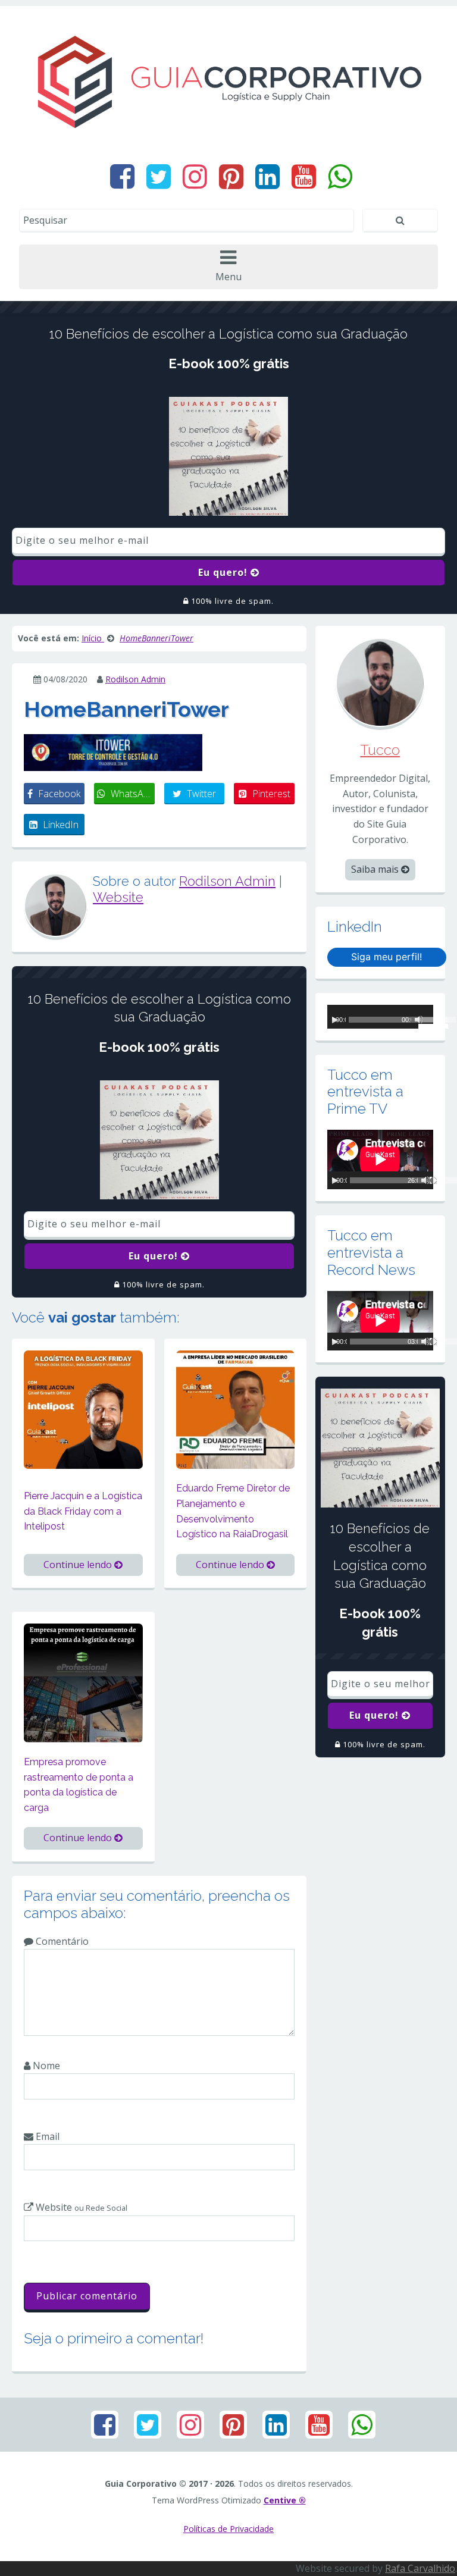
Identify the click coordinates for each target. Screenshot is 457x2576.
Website (118, 897)
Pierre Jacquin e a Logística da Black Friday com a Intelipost (83, 1511)
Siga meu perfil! (386, 957)
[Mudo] (425, 1180)
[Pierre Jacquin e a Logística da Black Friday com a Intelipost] (83, 1409)
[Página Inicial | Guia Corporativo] (228, 82)
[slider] (426, 1021)
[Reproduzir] (335, 1020)
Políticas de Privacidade (228, 2529)
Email (46, 2136)
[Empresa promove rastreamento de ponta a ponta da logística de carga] (83, 1682)
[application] (380, 1017)
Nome (45, 2066)
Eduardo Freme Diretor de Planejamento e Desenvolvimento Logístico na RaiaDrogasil (233, 1511)
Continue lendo (79, 1565)
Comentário (61, 1941)
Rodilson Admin (135, 679)
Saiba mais (376, 869)
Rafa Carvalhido (420, 2568)
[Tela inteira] (433, 1180)
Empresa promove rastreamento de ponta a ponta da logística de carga (79, 1785)
